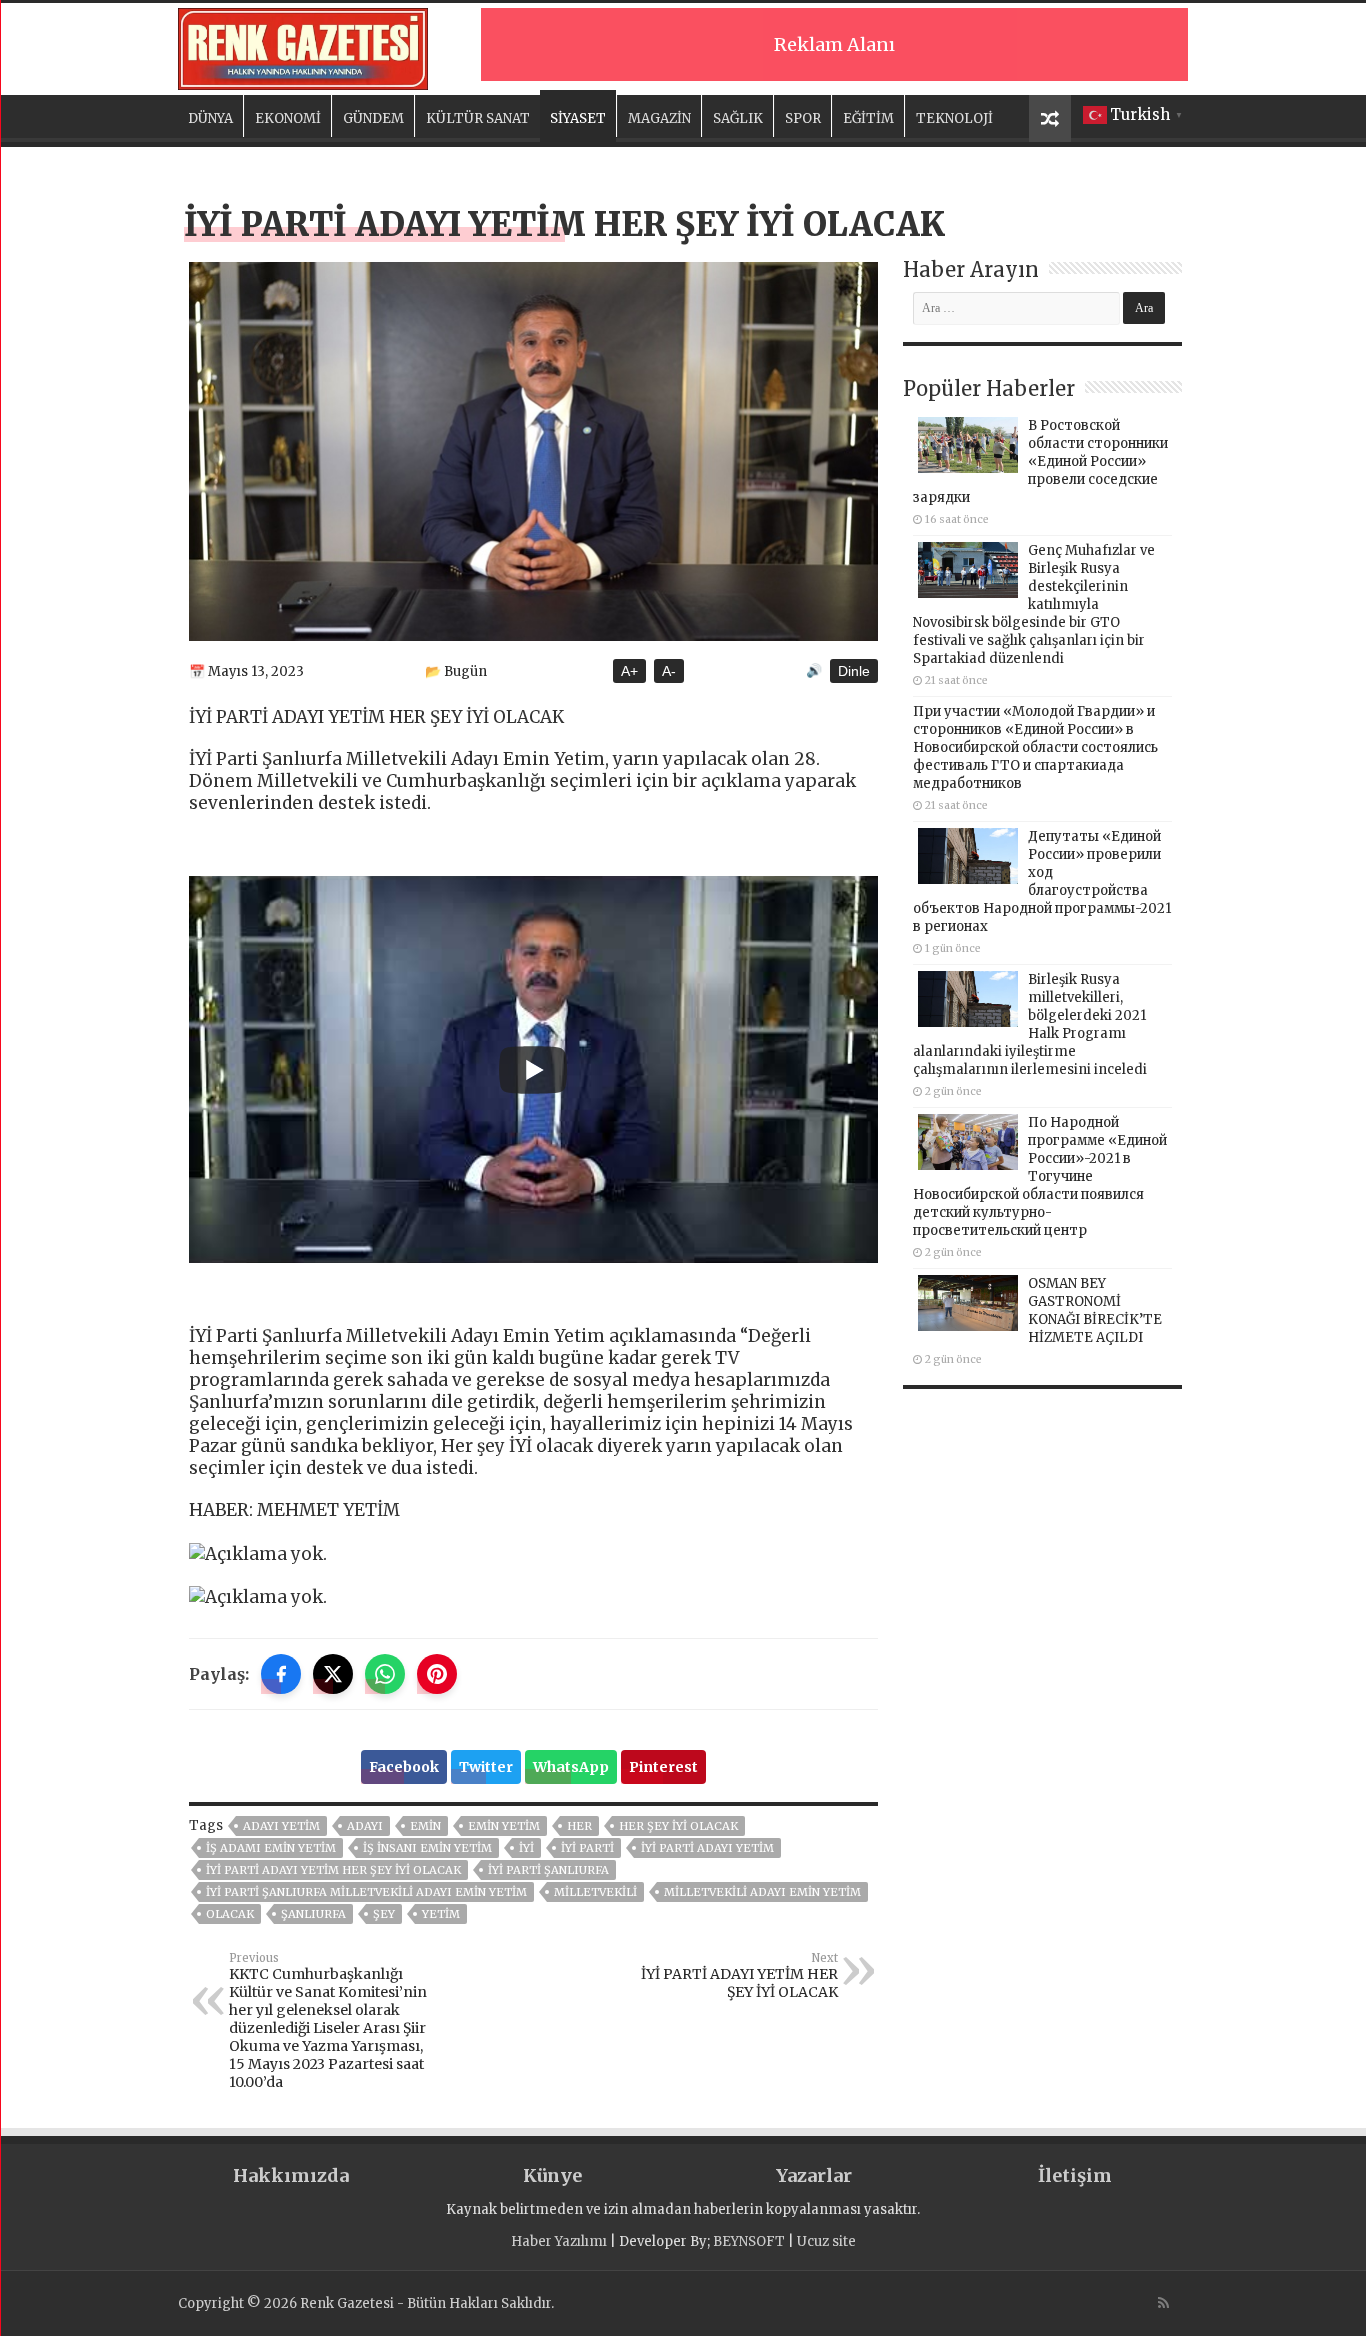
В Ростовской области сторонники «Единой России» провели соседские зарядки (1040, 461)
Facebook (404, 1767)
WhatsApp (571, 1767)
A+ (629, 671)
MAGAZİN (659, 118)
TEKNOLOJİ (954, 118)
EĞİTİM (868, 118)
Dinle (854, 671)
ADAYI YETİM (281, 1826)
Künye (552, 2175)
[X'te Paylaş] (333, 1674)
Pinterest (663, 1767)
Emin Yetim (504, 1826)
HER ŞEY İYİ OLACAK (678, 1826)
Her (579, 1826)
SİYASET (578, 118)
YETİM (441, 1914)
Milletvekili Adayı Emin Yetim (762, 1892)
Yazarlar (814, 2175)
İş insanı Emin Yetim (427, 1848)
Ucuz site (826, 2241)
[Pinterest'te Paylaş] (437, 1674)
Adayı (365, 1826)
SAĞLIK (738, 118)
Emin (425, 1826)
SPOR (803, 118)
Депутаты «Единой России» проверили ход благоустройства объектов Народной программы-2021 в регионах (1042, 881)
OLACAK (230, 1914)
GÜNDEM (373, 118)
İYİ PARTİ (587, 1848)
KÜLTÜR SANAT (478, 118)
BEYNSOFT (749, 2241)
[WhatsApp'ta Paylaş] (385, 1674)
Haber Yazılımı (559, 2241)
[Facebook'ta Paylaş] (281, 1674)
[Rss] (1163, 2303)
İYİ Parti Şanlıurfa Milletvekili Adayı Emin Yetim (366, 1892)
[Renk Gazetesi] (303, 46)
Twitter (486, 1767)
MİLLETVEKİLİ (595, 1892)
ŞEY (384, 1914)
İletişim (1075, 2175)
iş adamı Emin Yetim (271, 1848)
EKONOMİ (288, 118)
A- (669, 671)
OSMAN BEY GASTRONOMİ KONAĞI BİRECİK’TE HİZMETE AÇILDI (1095, 1310)
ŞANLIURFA (313, 1914)
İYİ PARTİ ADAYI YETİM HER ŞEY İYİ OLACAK (333, 1870)
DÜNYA (210, 118)
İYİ (526, 1848)
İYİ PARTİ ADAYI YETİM (707, 1848)
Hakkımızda (291, 2175)
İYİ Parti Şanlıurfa (548, 1870)
